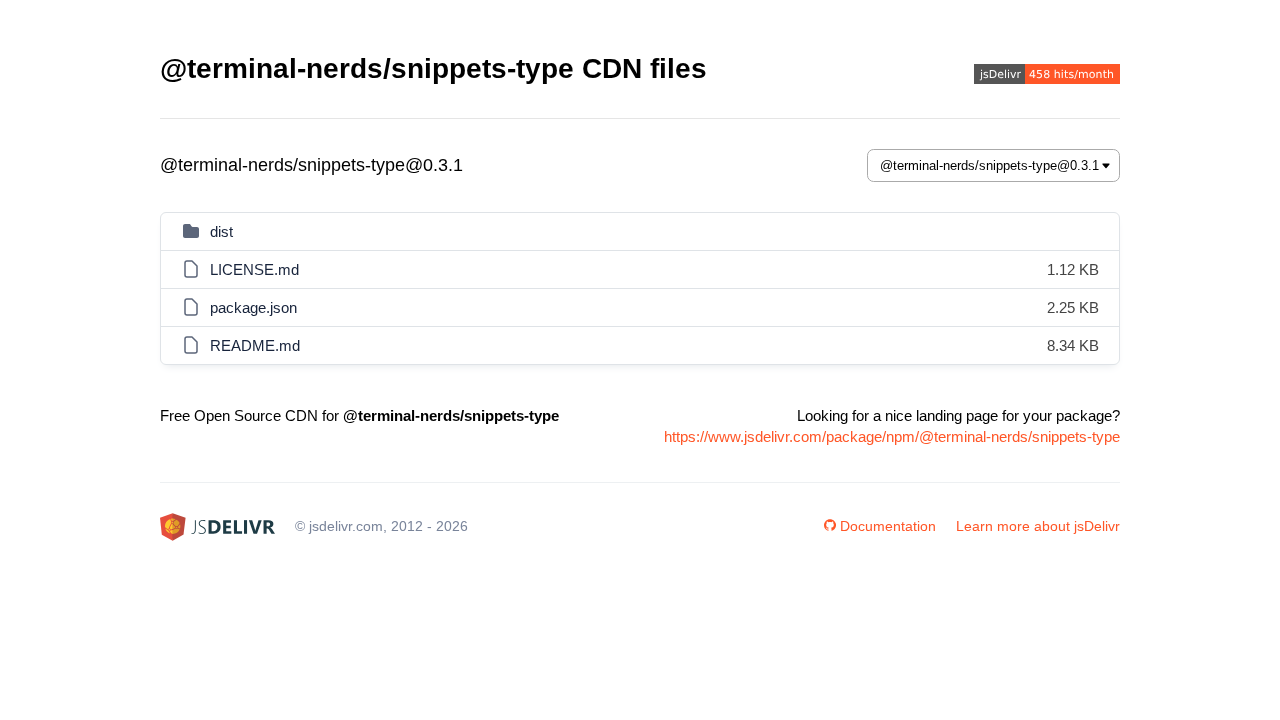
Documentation (888, 526)
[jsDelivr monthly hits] (1047, 76)
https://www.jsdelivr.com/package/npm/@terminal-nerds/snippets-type (892, 436)
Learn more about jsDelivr (1038, 526)
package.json (253, 307)
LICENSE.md (254, 269)
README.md (255, 345)
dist (221, 231)
